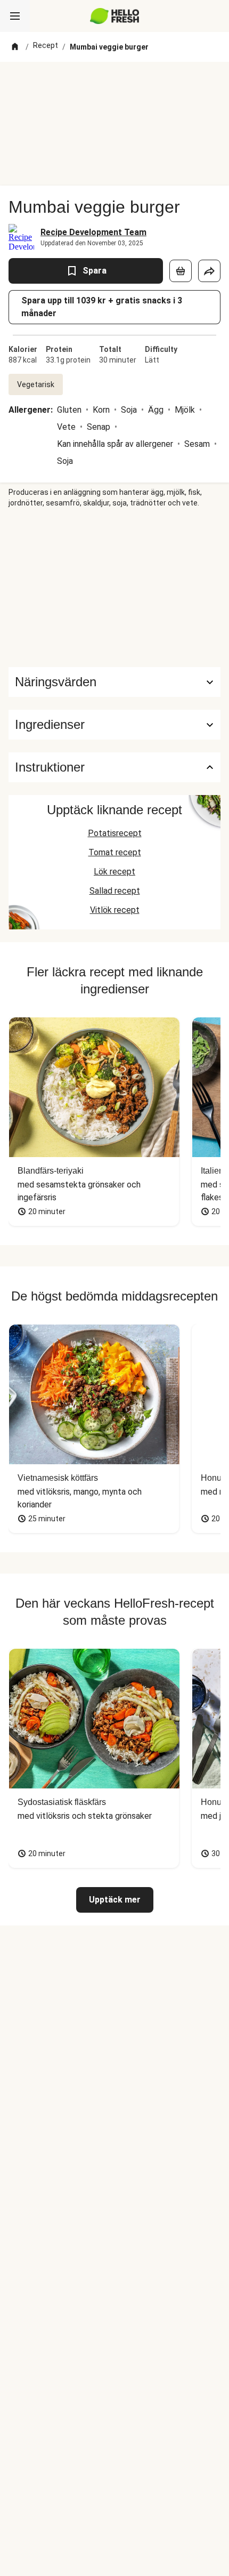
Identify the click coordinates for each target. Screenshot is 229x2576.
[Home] (15, 47)
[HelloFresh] (115, 16)
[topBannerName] (114, 82)
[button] (114, 725)
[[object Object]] (181, 271)
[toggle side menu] (15, 16)
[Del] (209, 271)
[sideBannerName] (114, 588)
